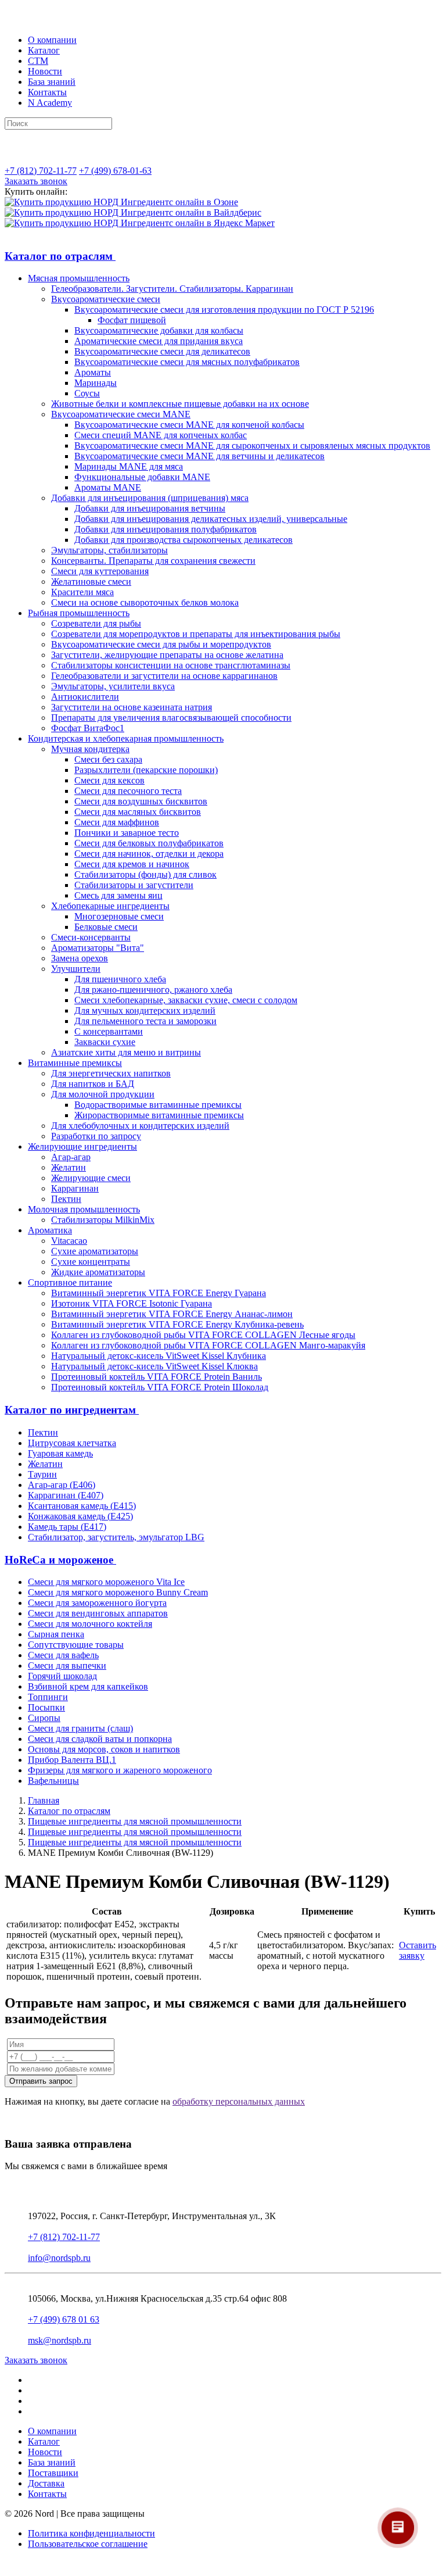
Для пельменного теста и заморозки (145, 1021)
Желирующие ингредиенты (82, 1146)
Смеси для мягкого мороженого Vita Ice (106, 1582)
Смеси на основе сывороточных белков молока (145, 602)
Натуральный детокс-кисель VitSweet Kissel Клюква (154, 1366)
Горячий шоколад (62, 1676)
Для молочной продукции (103, 1094)
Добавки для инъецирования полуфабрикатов (166, 529)
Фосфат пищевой (132, 320)
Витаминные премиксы (75, 1063)
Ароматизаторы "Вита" (98, 948)
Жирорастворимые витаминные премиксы (159, 1115)
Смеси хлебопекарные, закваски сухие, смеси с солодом (186, 1000)
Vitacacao (69, 1241)
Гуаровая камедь (60, 1453)
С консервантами (109, 1031)
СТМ (38, 61)
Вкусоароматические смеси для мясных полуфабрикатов (187, 362)
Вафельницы (53, 1781)
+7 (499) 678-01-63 (115, 171)
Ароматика (50, 1230)
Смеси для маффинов (117, 822)
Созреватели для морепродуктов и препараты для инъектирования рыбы (196, 634)
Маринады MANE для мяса (129, 466)
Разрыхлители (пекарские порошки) (146, 770)
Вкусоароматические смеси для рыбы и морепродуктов (161, 644)
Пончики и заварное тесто (127, 833)
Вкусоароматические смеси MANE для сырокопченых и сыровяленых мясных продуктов (252, 446)
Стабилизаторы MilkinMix (103, 1220)
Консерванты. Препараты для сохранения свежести (153, 561)
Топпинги (48, 1697)
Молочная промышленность (84, 1209)
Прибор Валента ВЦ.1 (72, 1760)
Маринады (96, 383)
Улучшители (76, 969)
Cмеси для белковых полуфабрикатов (149, 843)
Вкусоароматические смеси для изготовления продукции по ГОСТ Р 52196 (224, 310)
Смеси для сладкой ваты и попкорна (100, 1739)
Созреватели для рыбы (96, 623)
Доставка (46, 2483)
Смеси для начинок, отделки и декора (149, 854)
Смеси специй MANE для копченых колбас (161, 435)
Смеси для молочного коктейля (90, 1624)
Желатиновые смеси (91, 582)
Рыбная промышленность (79, 613)
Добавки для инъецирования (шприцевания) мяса (150, 498)
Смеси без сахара (108, 759)
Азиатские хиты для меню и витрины (126, 1052)
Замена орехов (80, 958)
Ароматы (93, 372)
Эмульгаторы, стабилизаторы (109, 550)
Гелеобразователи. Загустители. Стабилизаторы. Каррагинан (172, 289)
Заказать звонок (36, 181)
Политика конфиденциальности (91, 2533)
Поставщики (53, 2473)
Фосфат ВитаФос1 (88, 728)
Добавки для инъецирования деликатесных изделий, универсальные (211, 519)
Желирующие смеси (91, 1178)
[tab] (223, 256)
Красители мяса (82, 592)
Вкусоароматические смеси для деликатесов (162, 351)
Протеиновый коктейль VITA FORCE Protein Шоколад (160, 1387)
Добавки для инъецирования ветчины (150, 508)
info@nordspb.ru (59, 2258)
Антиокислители (85, 697)
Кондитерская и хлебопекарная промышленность (126, 738)
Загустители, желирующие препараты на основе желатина (167, 655)
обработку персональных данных (239, 2101)
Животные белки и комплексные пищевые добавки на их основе (180, 404)
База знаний (52, 82)
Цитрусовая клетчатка (72, 1443)
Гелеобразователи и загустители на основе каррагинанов (164, 676)
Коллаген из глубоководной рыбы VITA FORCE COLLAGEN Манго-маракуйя (208, 1345)
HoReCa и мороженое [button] (60, 1560)
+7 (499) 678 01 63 (64, 2319)
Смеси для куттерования (100, 571)
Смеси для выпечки (67, 1666)
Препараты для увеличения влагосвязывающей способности (171, 718)
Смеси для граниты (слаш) (80, 1728)
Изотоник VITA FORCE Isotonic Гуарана (132, 1303)
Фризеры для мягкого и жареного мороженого (120, 1770)
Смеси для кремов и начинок (132, 864)
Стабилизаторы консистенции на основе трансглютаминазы (171, 665)
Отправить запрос (41, 2081)
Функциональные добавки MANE (142, 477)
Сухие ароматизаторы (95, 1251)
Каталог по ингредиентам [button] (72, 1410)
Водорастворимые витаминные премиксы (158, 1105)
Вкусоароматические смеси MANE (121, 414)
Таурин (42, 1474)
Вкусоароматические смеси (106, 299)
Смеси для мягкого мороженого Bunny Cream (118, 1592)
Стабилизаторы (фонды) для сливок (145, 874)
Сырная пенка (56, 1634)
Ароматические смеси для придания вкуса (159, 341)
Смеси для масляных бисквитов (138, 812)
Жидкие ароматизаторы (98, 1272)
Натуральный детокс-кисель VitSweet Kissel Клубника (159, 1356)
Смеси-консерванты (91, 937)
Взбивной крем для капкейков (88, 1686)
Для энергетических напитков (111, 1073)
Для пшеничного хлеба (120, 979)
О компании (52, 40)
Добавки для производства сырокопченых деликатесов (184, 540)
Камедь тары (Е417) (67, 1527)
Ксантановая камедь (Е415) (82, 1506)
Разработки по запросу (96, 1136)
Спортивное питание (70, 1282)
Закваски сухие (105, 1042)
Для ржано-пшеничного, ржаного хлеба (153, 990)
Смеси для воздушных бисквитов (141, 801)
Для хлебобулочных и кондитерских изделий (140, 1126)
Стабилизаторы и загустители (134, 885)
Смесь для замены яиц (118, 895)
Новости (45, 71)
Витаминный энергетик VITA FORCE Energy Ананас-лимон (172, 1314)
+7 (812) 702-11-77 (41, 171)
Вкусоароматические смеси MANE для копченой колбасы (189, 425)
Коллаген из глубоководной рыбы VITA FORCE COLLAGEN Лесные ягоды (203, 1335)
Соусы (87, 393)
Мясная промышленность (79, 278)
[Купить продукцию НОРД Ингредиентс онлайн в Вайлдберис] (133, 212)
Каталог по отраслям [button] (60, 256)
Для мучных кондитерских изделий (145, 1010)
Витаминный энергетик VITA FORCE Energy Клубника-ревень (177, 1324)
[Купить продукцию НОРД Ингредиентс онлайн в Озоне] (121, 202)
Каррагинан (75, 1188)
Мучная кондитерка (90, 749)
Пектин (66, 1199)
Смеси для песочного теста (128, 791)
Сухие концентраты (91, 1262)
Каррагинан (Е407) (66, 1495)
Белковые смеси (106, 927)
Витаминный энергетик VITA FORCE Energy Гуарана (159, 1293)
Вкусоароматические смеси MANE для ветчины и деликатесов (199, 456)
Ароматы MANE (108, 487)
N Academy (50, 103)
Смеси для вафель (63, 1655)
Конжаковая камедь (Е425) (80, 1516)
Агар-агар (71, 1157)
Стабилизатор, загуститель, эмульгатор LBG (116, 1537)
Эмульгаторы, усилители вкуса (113, 686)
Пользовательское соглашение (88, 2544)
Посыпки (46, 1707)
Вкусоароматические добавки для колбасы (159, 330)
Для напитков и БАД (93, 1084)
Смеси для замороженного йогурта (97, 1603)
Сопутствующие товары (76, 1645)
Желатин (69, 1167)
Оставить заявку (418, 1950)
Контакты (47, 92)
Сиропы (44, 1718)
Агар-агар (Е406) (62, 1485)
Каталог (44, 50)
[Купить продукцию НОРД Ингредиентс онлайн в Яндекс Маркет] (140, 223)
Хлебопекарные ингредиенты (110, 906)
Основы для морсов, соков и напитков (104, 1749)
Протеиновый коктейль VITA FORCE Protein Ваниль (157, 1377)
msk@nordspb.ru (60, 2340)
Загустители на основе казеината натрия (132, 707)
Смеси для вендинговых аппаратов (98, 1613)
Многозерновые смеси (119, 916)
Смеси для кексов (109, 780)
